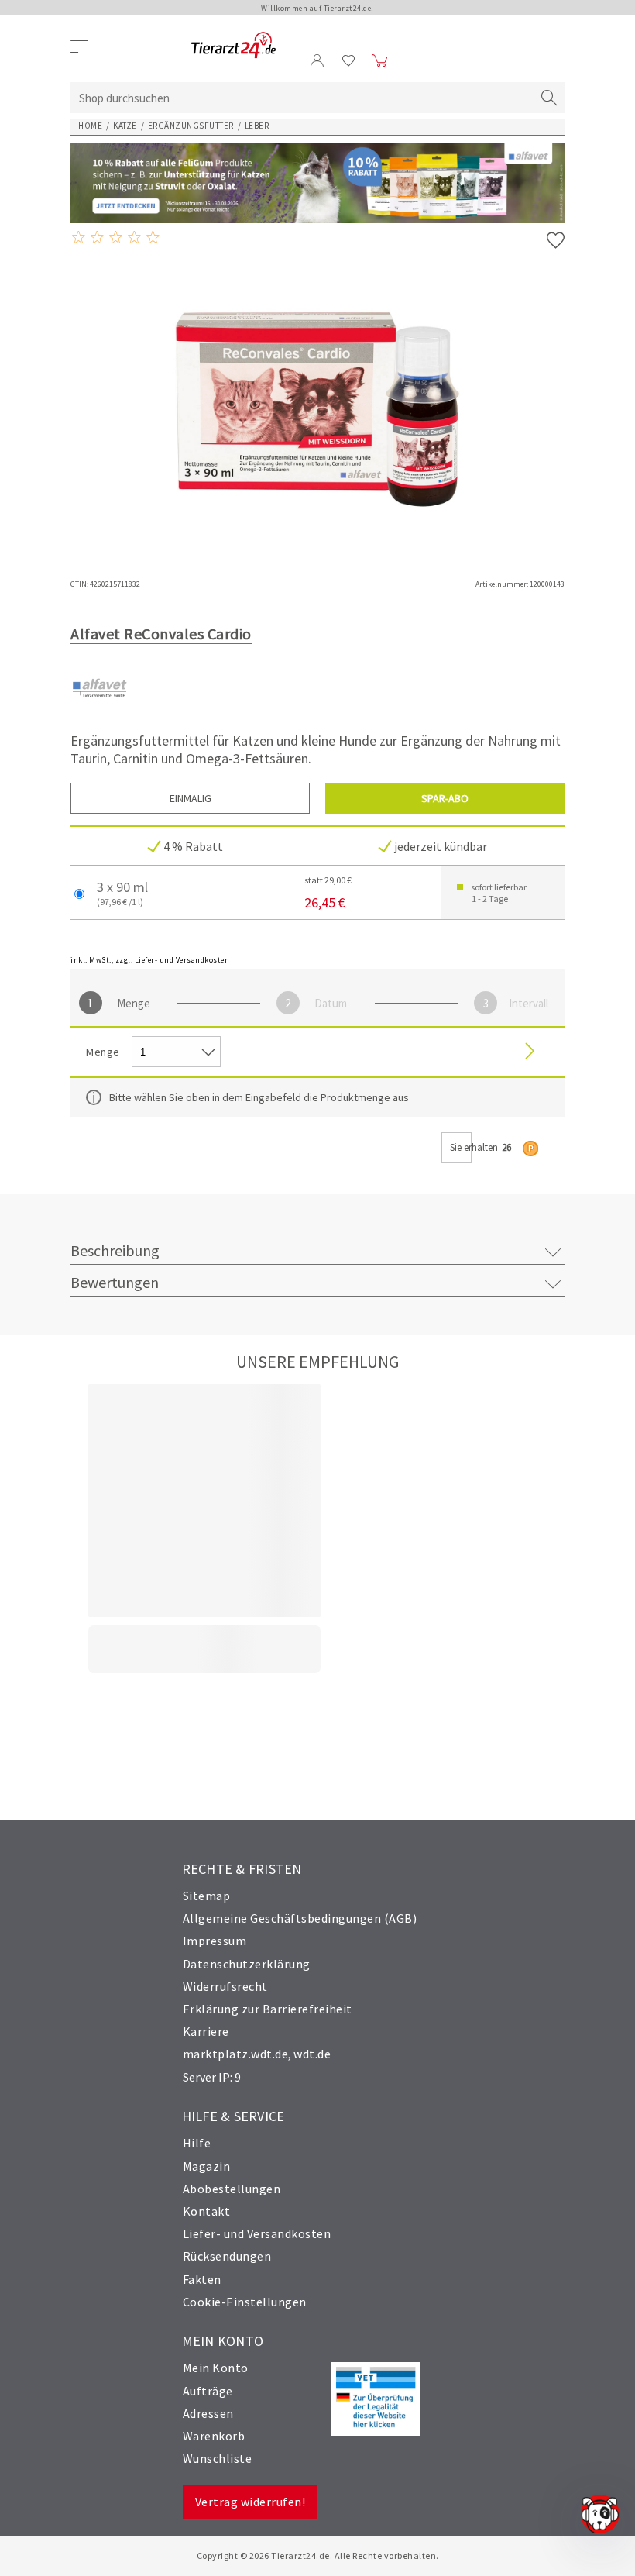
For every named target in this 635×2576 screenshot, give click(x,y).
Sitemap (207, 1896)
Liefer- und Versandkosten (257, 2233)
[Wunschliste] (349, 60)
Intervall (529, 1003)
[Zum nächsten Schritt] (530, 1052)
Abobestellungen (232, 2189)
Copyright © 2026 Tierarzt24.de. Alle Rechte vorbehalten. (318, 2555)
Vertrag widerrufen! (251, 2502)
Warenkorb (214, 2436)
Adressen (208, 2413)
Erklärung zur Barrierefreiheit (268, 2009)
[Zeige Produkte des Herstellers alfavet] (100, 713)
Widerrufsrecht (225, 1986)
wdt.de (312, 2054)
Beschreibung (115, 1250)
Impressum (215, 1941)
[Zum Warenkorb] (380, 60)
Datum (331, 1003)
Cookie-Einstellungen (245, 2302)
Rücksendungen (227, 2256)
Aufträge (208, 2391)
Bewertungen (115, 1282)
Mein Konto (216, 2368)
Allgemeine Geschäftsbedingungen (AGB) (300, 1918)
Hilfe (197, 2143)
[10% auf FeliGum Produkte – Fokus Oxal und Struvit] (317, 183)
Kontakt (207, 2211)
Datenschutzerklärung (247, 1964)
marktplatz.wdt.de (236, 2054)
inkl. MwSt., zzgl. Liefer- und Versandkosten (150, 960)
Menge (134, 1003)
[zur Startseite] (233, 46)
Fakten (202, 2279)
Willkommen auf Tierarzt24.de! (317, 8)
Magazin (207, 2166)
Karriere (206, 2031)
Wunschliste (218, 2458)
